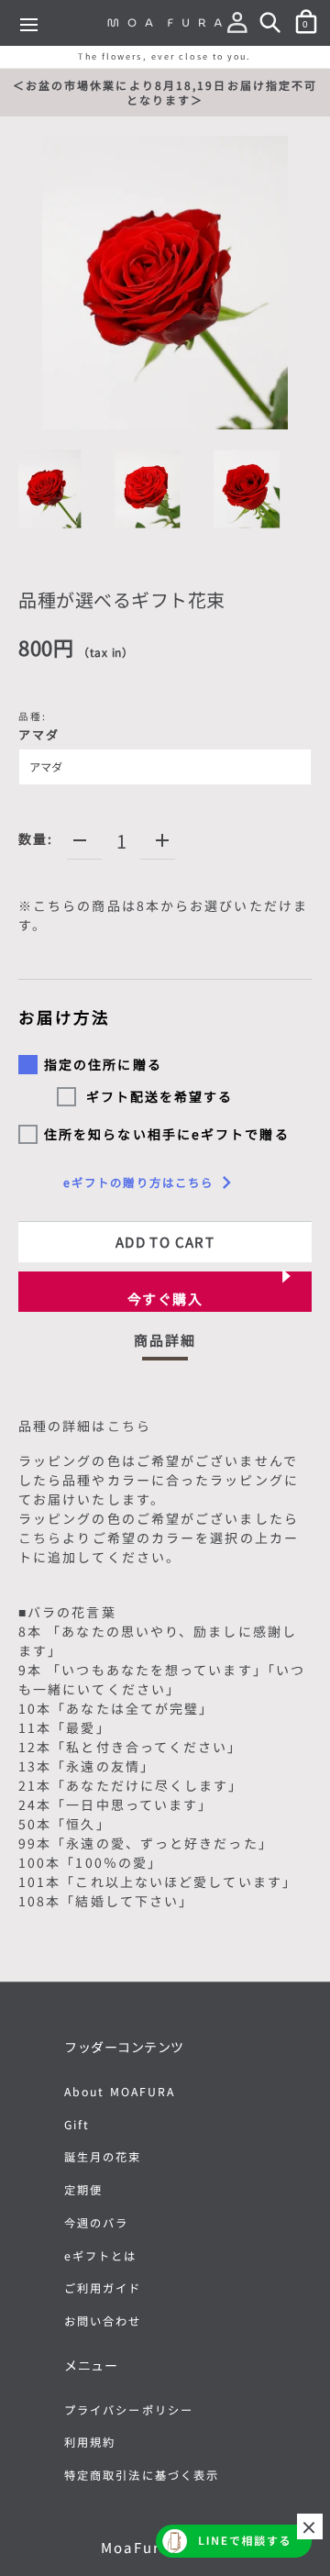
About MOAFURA (120, 2092)
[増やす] (162, 840)
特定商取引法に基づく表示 (142, 2475)
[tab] (165, 1345)
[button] (241, 26)
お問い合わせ (103, 2321)
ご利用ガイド (103, 2288)
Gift (77, 2125)
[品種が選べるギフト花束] (48, 489)
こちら (129, 1426)
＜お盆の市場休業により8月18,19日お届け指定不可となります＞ (165, 92)
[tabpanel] (165, 1667)
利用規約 (90, 2442)
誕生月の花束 (103, 2157)
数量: (36, 838)
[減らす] (80, 840)
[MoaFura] (165, 22)
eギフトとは (101, 2256)
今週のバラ (97, 2223)
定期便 (83, 2190)
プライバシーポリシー (129, 2410)
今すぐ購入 (165, 1299)
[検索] (274, 26)
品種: (39, 726)
